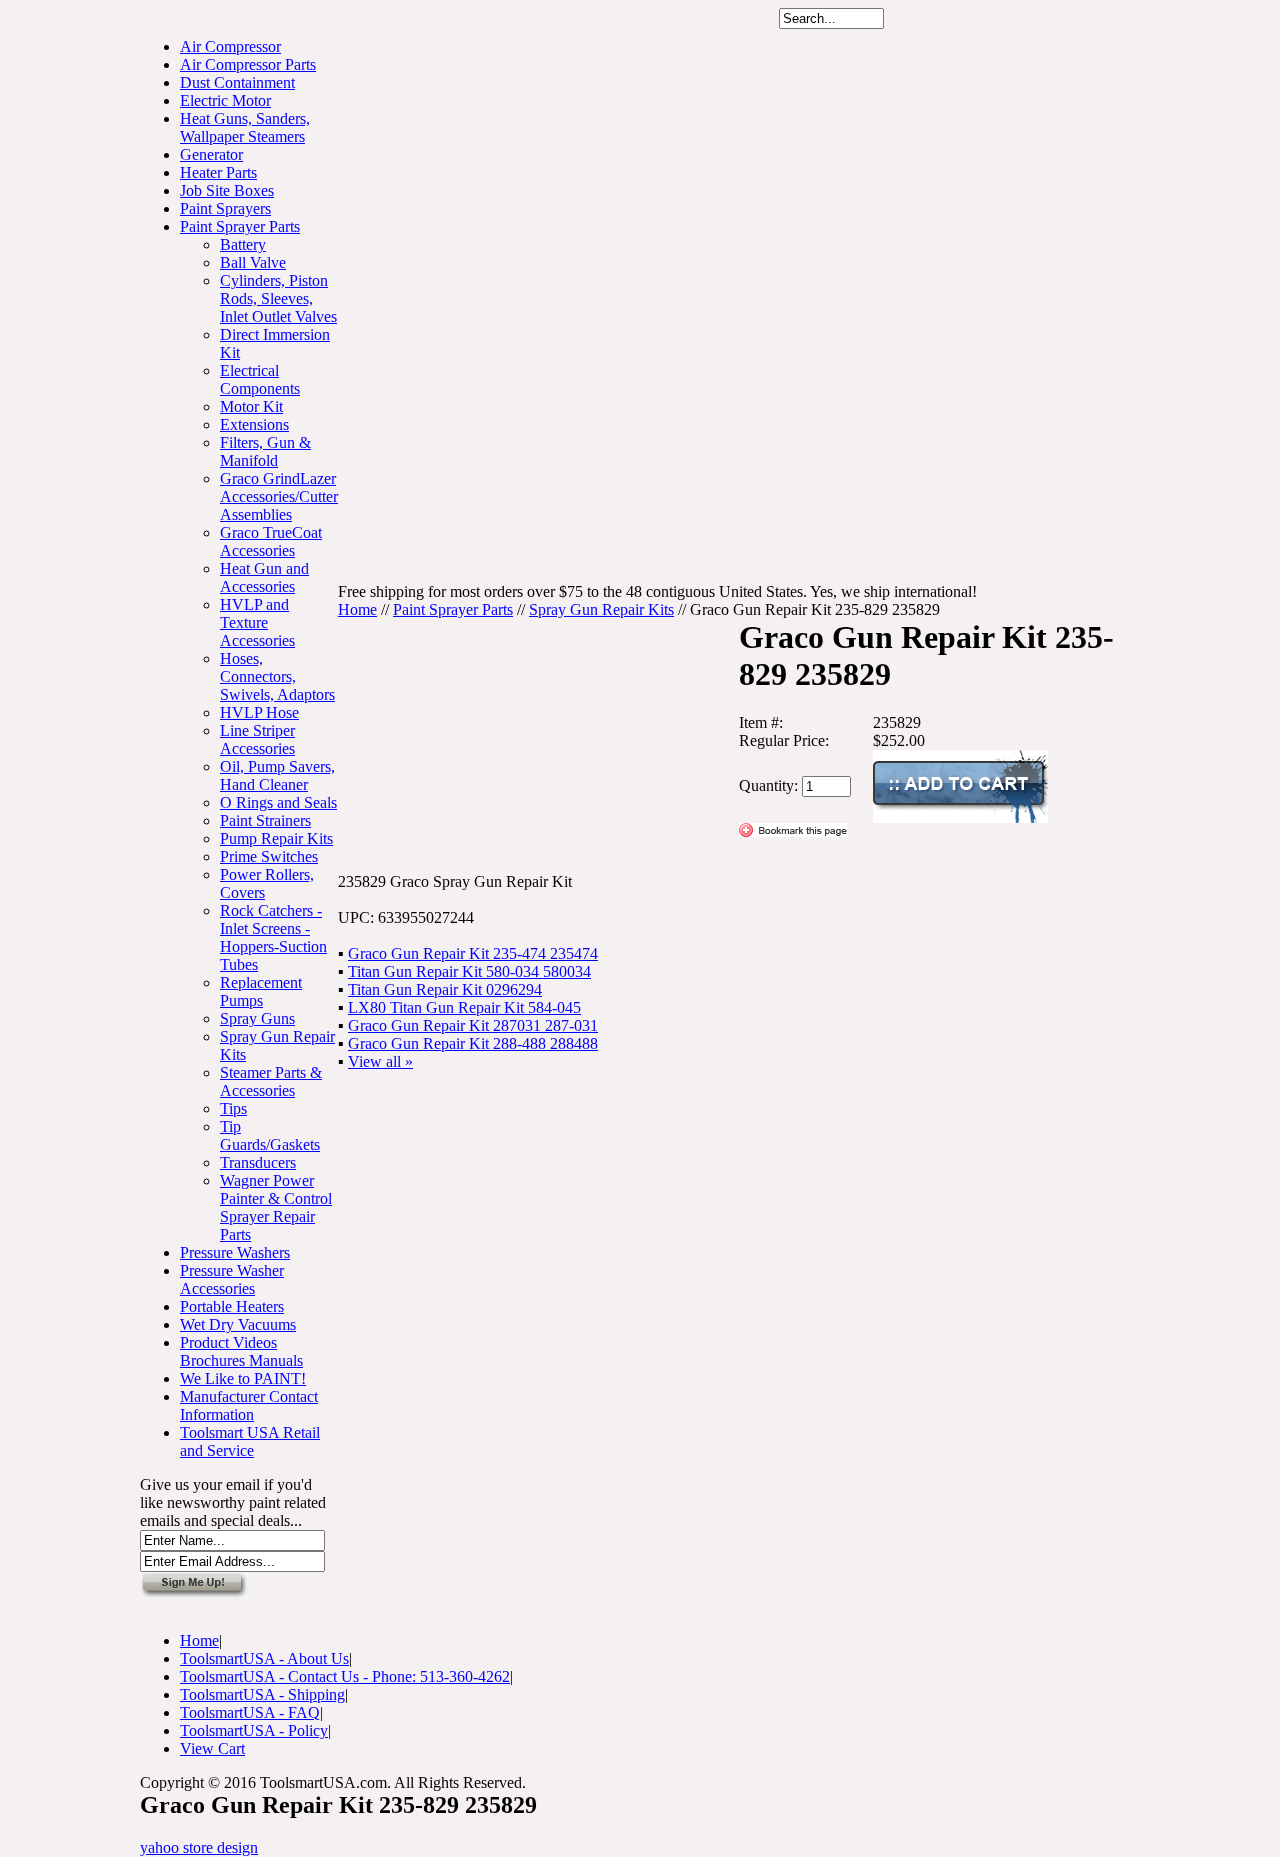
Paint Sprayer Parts (240, 226)
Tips (233, 1108)
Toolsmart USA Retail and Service (250, 1441)
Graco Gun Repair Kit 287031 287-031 (473, 1025)
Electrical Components (260, 379)
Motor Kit (251, 406)
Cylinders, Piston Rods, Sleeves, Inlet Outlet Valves (278, 298)
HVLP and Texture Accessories (257, 622)
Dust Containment (237, 82)
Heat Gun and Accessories (264, 577)
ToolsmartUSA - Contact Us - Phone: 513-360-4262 (345, 1676)
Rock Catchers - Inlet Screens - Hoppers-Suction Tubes (273, 937)
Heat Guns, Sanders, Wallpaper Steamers (245, 127)
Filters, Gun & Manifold (265, 451)
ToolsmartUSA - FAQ (250, 1712)
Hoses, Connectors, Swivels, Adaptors (277, 676)
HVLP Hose (259, 712)
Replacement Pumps (261, 991)
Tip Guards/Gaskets (270, 1135)
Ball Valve (253, 262)
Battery (243, 244)
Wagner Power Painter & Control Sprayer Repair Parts (276, 1207)
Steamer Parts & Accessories (271, 1081)
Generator (211, 154)
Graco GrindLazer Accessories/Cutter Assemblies (279, 496)
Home (357, 609)
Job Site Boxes (227, 190)
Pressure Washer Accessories (232, 1279)
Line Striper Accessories (257, 739)
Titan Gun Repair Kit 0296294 (445, 989)
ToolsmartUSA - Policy (254, 1730)
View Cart (212, 1748)
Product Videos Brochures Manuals (241, 1351)
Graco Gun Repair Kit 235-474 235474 (473, 953)
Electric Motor (225, 100)
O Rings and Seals (278, 802)
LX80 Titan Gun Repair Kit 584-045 (464, 1007)
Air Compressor (230, 46)
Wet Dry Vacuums (238, 1324)
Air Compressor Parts (248, 64)
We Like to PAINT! (243, 1378)
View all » (380, 1061)
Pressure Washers (235, 1252)
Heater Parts (218, 172)
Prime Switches (269, 856)
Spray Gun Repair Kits (601, 609)
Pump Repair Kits (276, 838)
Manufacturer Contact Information (249, 1405)
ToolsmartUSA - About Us (264, 1658)
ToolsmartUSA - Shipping (262, 1694)
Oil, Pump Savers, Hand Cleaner (277, 775)
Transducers (258, 1162)
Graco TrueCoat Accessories (271, 541)
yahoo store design (199, 1847)
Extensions (254, 424)
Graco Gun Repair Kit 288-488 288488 (473, 1043)
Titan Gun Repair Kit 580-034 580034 (469, 971)
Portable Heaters (232, 1306)
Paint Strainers (265, 820)
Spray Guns (257, 1018)
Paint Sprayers (225, 208)
